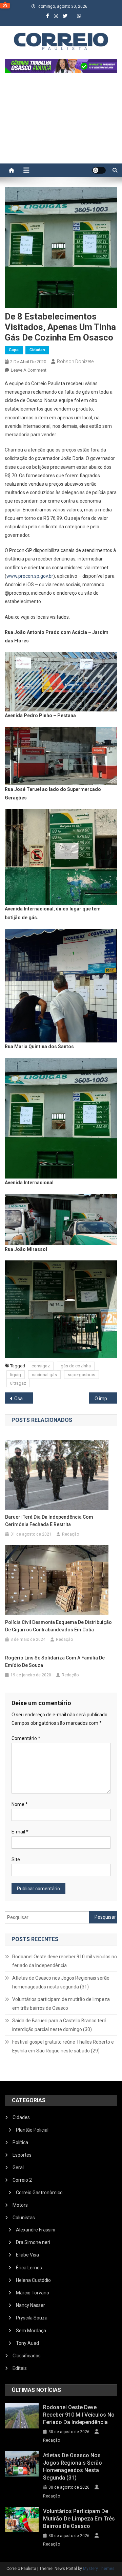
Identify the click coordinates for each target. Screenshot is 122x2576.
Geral (18, 2167)
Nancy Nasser (30, 2305)
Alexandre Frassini (36, 2230)
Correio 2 (22, 2180)
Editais (20, 2368)
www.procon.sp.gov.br (30, 576)
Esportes (22, 2155)
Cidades (37, 350)
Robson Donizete (75, 361)
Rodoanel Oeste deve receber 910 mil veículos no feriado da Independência (65, 1961)
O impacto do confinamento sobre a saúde (106, 1399)
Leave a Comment (29, 370)
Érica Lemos (29, 2268)
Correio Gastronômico (39, 2193)
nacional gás (44, 1375)
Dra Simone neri (33, 2242)
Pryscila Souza (32, 2318)
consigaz (41, 1366)
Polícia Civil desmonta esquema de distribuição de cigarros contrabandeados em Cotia (58, 1626)
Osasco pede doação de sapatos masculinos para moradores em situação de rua (24, 1399)
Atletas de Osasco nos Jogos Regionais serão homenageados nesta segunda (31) (61, 1982)
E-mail (20, 1832)
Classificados (27, 2356)
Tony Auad (27, 2343)
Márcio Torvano (33, 2293)
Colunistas (24, 2218)
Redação (70, 1534)
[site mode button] (99, 170)
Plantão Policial (32, 2130)
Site (16, 1859)
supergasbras (82, 1375)
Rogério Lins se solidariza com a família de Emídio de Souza (55, 1661)
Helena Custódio (33, 2280)
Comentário (26, 1738)
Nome (20, 1804)
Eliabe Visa (27, 2255)
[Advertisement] (61, 122)
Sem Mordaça (31, 2331)
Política (20, 2142)
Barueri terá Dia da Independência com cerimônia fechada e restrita (49, 1521)
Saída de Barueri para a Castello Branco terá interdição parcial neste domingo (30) (59, 2025)
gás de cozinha (76, 1366)
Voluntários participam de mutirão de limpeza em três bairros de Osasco (61, 2004)
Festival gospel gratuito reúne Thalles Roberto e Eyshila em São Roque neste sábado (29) (63, 2046)
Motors (20, 2205)
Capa (14, 350)
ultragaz (18, 1383)
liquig (16, 1375)
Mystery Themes (99, 2569)
